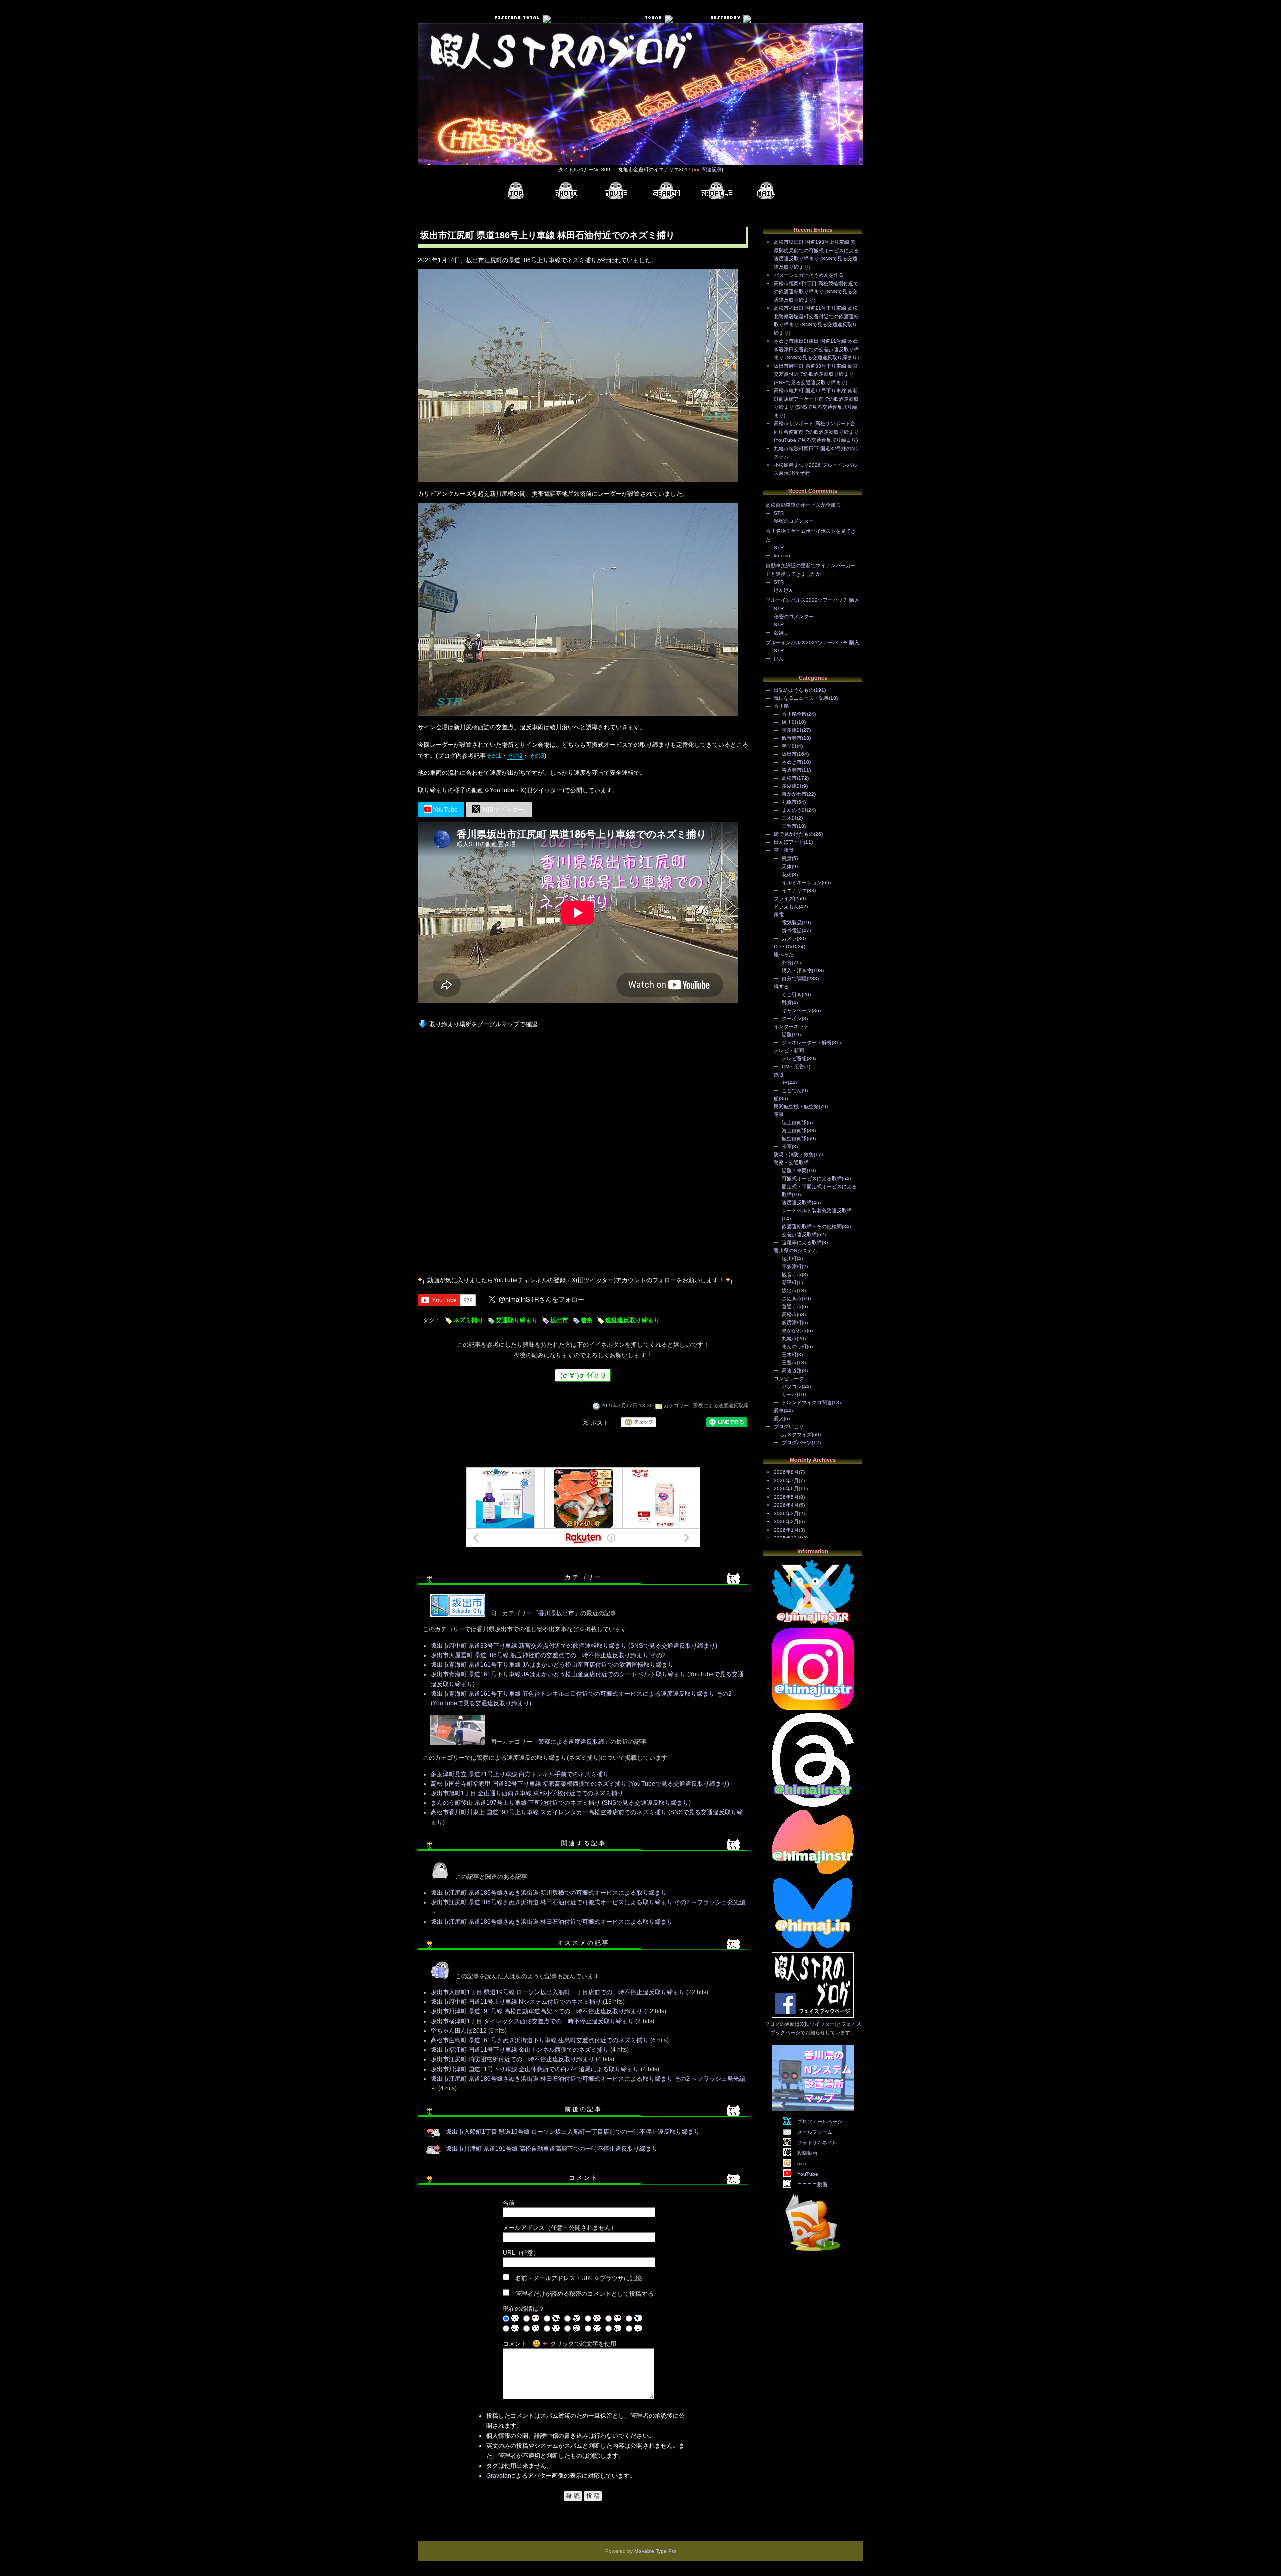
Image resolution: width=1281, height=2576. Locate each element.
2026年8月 (786, 1472)
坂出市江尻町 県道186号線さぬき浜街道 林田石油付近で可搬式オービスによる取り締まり (552, 1922)
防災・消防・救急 (794, 1154)
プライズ (784, 898)
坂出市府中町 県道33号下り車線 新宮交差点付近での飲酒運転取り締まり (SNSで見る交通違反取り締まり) (574, 1646)
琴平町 (789, 746)
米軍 (787, 1146)
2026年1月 (786, 1530)
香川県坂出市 (556, 1613)
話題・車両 (794, 1170)
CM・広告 (793, 1066)
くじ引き (792, 994)
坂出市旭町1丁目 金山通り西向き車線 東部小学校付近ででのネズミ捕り (527, 1793)
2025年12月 (788, 1538)
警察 (587, 1320)
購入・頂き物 (797, 970)
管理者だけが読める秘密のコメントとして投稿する (584, 2294)
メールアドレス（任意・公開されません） (560, 2228)
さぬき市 (792, 762)
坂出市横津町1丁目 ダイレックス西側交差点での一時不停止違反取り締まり (532, 2021)
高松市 (789, 778)
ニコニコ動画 (812, 2185)
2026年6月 (786, 1489)
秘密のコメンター (794, 521)
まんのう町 (794, 810)
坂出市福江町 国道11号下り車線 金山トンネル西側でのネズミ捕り (520, 2050)
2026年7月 (786, 1481)
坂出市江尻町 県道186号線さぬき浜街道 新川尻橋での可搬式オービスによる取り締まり (549, 1893)
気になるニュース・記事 (801, 698)
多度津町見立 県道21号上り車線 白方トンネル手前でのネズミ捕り (520, 1774)
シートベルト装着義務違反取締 (817, 1210)
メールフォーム (815, 2132)
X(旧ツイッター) (503, 810)
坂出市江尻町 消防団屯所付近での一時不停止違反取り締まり (513, 2059)
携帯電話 (792, 930)
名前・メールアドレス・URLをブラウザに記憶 (579, 2278)
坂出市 (559, 1320)
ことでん (792, 1090)
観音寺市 (792, 738)
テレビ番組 (794, 1058)
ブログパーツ (797, 1443)
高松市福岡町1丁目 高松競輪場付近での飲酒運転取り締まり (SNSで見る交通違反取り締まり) (816, 292)
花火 (787, 874)
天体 (787, 866)
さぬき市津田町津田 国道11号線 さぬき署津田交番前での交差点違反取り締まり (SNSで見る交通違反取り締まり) (816, 349)
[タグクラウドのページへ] (666, 191)
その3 (537, 756)
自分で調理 (794, 978)
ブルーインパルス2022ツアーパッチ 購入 (812, 600)
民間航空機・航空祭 (796, 1106)
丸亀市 (789, 802)
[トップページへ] (516, 191)
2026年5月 (786, 1497)
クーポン (792, 1018)
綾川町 (789, 722)
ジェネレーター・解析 (807, 1042)
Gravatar (498, 2476)
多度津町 (792, 786)
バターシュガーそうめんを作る (809, 275)
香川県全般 (794, 714)
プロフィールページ (820, 2121)
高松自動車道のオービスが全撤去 (803, 505)
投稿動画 (807, 2153)
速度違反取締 (797, 1202)
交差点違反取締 (799, 1234)
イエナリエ (794, 890)
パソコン (792, 1387)
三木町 (789, 818)
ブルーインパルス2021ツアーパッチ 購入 (812, 643)
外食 (787, 962)
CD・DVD (785, 946)
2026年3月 (786, 1514)
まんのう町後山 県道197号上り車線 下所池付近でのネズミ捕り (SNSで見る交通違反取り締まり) (561, 1803)
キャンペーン (797, 1010)
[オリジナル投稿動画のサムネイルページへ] (616, 191)
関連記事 (712, 169)
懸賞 (787, 1002)
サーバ (789, 1395)
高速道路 (792, 1371)
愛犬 (779, 1419)
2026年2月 (786, 1522)
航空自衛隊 (794, 1138)
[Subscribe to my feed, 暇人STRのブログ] (813, 2253)
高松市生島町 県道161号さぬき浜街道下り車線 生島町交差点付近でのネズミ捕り (540, 2040)
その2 (515, 756)
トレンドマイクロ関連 (807, 1403)
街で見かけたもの (794, 834)
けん (779, 659)
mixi (801, 2164)
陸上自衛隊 (794, 1122)
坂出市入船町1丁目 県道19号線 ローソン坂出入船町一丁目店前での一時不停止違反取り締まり (558, 1992)
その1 (494, 756)
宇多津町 (792, 730)
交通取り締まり (517, 1320)
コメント (515, 2344)
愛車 (779, 1411)
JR (785, 1082)
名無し (781, 633)
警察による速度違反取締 (721, 1406)
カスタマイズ (797, 1435)
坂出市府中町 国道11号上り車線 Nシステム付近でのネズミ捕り (516, 2002)
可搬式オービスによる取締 (812, 1178)
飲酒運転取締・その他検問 (812, 1226)
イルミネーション (802, 882)
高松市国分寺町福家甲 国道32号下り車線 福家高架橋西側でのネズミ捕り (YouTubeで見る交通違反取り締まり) (580, 1784)
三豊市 (789, 826)
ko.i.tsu (782, 556)
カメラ (789, 938)
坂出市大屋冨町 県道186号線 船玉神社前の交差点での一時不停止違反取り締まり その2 (548, 1655)
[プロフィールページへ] (716, 191)
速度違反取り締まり (632, 1320)
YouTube (445, 810)
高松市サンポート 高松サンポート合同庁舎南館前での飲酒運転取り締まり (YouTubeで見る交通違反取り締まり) (816, 432)
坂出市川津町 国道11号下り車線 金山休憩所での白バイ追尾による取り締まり (535, 2069)
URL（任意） (521, 2253)
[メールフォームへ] (766, 191)
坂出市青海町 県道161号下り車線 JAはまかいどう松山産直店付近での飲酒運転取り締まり (552, 1665)
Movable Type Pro (655, 2551)
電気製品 (792, 922)
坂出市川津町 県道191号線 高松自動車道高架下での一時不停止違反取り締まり (537, 2011)
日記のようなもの (794, 690)
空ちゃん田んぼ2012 (459, 2031)
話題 (787, 1034)
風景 (787, 858)
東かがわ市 (794, 794)
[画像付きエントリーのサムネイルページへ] (566, 191)
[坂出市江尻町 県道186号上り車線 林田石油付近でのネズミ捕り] (578, 483)
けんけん (784, 590)
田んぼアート (789, 842)
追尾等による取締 (802, 1242)
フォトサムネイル (817, 2142)
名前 (509, 2203)
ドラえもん (786, 906)
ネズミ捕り (468, 1320)
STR (779, 513)
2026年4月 (786, 1505)
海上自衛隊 (794, 1130)
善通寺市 (792, 770)
